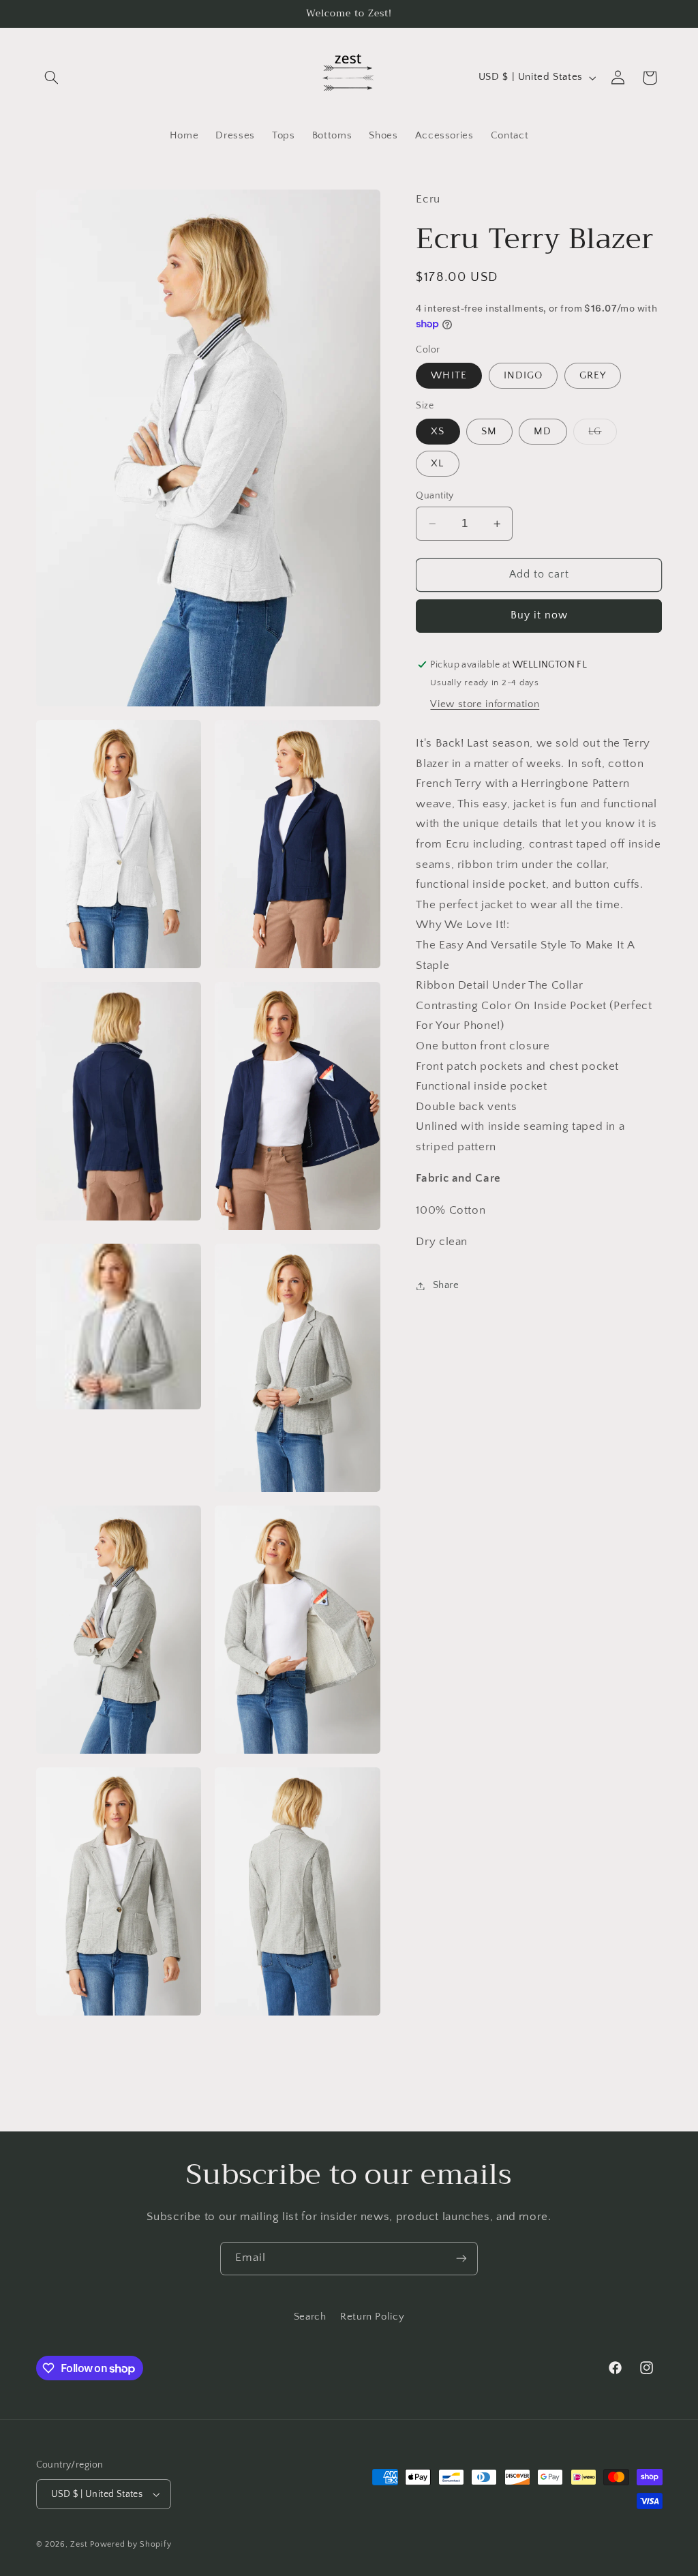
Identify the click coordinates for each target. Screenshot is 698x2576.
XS (438, 432)
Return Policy (372, 2317)
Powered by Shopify (131, 2544)
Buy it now (540, 615)
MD (543, 432)
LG (602, 435)
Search (310, 2317)
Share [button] (446, 1285)
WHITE (449, 376)
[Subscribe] (461, 2259)
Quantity (435, 496)
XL (437, 464)
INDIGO (523, 376)
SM (489, 432)
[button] (52, 78)
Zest (79, 2544)
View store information (485, 704)
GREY (593, 376)
